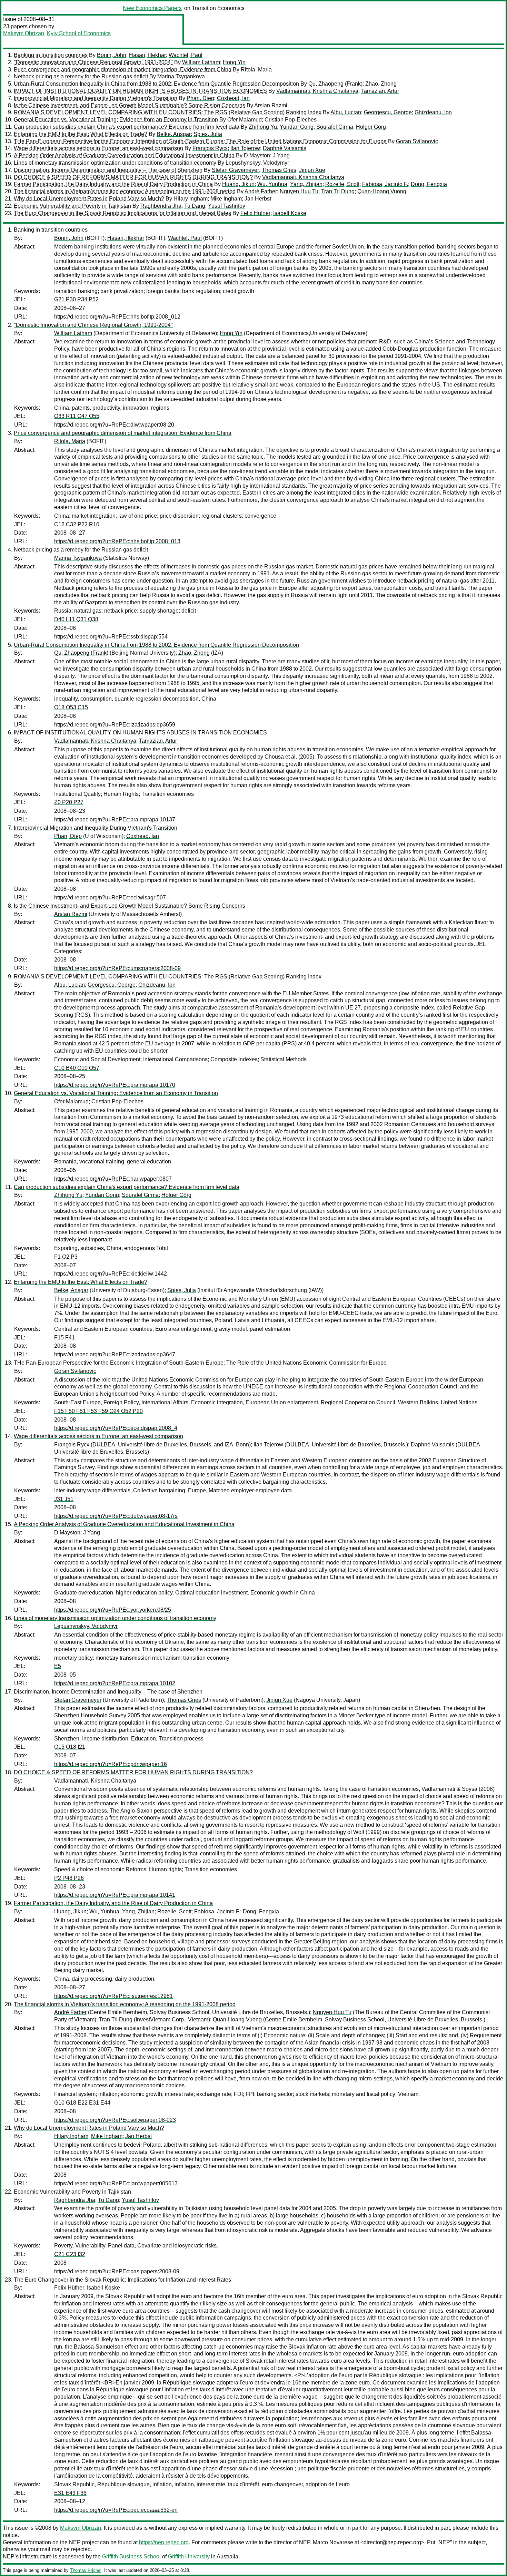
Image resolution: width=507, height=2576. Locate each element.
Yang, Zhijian (306, 184)
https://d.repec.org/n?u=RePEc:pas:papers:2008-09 (117, 2271)
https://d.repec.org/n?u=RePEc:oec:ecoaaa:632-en (116, 2510)
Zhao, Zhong (381, 84)
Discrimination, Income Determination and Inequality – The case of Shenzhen (108, 170)
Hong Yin (234, 62)
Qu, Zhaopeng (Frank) (335, 84)
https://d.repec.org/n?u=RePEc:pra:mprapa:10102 (115, 1683)
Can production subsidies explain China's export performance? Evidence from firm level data (127, 127)
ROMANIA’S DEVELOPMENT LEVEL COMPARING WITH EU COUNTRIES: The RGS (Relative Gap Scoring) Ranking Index (168, 112)
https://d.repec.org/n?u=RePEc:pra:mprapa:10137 (115, 819)
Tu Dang (195, 206)
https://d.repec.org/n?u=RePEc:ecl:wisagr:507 (110, 897)
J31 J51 (64, 1499)
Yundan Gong (297, 127)
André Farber (261, 191)
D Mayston (257, 155)
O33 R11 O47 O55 (77, 416)
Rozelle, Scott (342, 184)
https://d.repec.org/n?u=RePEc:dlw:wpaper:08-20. (115, 425)
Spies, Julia (208, 134)
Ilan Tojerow (245, 148)
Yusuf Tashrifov (227, 206)
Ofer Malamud (245, 120)
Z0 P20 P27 (69, 802)
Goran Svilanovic (417, 141)
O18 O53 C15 (71, 707)
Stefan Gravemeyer (235, 170)
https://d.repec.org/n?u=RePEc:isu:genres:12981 (113, 1996)
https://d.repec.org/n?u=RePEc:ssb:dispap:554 (111, 637)
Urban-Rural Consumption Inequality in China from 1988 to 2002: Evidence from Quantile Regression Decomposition (156, 84)
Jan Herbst (258, 199)
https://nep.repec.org (164, 2542)
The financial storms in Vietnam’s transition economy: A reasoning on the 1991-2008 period (125, 191)
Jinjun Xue (312, 170)
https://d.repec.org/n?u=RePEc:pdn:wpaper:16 (111, 1764)
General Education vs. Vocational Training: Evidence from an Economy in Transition (116, 120)
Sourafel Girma (335, 127)
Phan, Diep (200, 98)
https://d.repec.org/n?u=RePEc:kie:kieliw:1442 (111, 1274)
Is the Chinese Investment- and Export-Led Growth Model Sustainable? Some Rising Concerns (130, 105)
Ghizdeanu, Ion (433, 112)
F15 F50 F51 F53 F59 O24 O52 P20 (98, 1411)
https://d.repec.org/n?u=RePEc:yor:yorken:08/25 (113, 1610)
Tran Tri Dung (338, 191)
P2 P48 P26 (69, 1878)
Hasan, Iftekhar (147, 55)
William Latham (201, 62)
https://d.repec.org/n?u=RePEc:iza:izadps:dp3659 (115, 725)
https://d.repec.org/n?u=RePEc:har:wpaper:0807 (113, 1179)
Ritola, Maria (256, 70)
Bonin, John (112, 55)
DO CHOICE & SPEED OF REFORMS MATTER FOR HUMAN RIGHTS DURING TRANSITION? (133, 177)
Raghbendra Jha (161, 206)
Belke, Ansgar (174, 134)
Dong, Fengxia (429, 184)
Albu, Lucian (346, 112)
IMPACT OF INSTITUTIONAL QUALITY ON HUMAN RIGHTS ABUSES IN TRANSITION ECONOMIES (140, 91)
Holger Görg (371, 127)
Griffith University (189, 2557)
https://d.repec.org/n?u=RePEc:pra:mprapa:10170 (115, 1085)
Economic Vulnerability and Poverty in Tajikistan (72, 206)
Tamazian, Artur (380, 91)
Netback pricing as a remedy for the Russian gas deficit (81, 76)
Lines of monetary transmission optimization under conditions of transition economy (115, 163)
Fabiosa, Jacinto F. (385, 184)
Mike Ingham (226, 199)
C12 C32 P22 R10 (77, 524)
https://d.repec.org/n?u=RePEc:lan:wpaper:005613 (116, 2183)
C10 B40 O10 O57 (77, 1068)
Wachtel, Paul (186, 55)
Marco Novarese (333, 2542)
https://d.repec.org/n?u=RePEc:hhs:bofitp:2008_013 (117, 541)
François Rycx (210, 148)
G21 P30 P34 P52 (76, 299)
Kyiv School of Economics (79, 33)
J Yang (281, 155)
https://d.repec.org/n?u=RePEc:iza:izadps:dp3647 (115, 1354)
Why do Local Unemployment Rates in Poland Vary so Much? (89, 199)
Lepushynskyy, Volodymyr (257, 163)
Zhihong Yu (263, 127)
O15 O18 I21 (70, 1747)
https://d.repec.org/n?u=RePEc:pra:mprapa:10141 (115, 1895)
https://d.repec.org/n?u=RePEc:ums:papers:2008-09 (117, 968)
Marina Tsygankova (181, 76)
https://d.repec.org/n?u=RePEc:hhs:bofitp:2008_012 (117, 317)
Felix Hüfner (255, 213)
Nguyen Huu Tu (299, 191)
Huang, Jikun (238, 184)
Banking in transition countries (51, 55)
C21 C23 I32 (70, 2254)
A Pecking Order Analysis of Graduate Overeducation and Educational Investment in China (124, 155)
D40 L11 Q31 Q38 (76, 619)
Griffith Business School (131, 2557)
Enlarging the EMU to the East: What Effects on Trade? (81, 134)
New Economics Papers (152, 8)
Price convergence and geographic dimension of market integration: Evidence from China (123, 70)
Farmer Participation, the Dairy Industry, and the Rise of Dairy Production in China (113, 184)
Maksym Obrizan (24, 33)
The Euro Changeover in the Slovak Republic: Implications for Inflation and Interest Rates (122, 213)
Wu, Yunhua (272, 184)
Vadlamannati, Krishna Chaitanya (317, 91)
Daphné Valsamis (285, 148)
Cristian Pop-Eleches (291, 120)
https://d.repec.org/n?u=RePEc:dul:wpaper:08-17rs (116, 1516)
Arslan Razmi (271, 105)
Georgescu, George (388, 112)
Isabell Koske (290, 213)
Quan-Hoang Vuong (382, 191)
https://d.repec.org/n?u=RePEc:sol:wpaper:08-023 (115, 2120)
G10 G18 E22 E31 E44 (82, 2103)
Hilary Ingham (191, 199)
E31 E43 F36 (70, 2493)
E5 (58, 1666)
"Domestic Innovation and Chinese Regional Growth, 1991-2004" (93, 62)
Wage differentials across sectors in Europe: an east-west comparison (98, 148)
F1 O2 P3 (66, 1257)
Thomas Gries (279, 170)
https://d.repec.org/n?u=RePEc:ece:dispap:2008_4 (116, 1428)
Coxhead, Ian (233, 98)
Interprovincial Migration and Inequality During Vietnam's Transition (96, 98)
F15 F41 (64, 1338)
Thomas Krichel (86, 2570)
